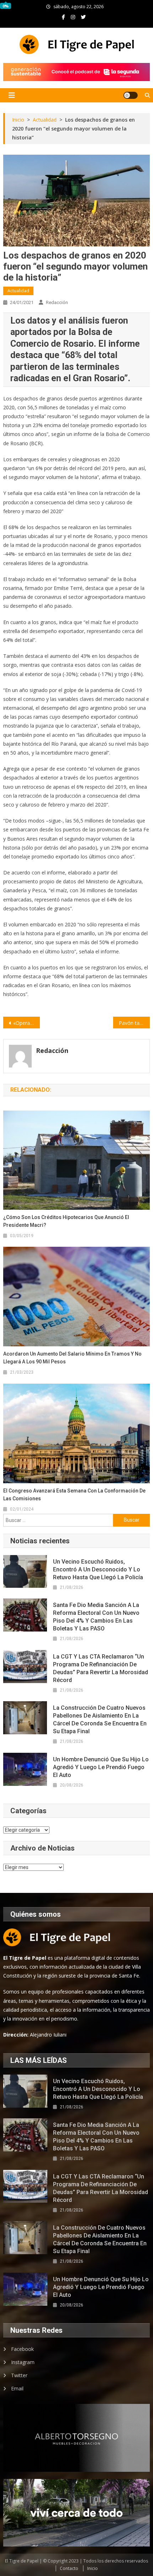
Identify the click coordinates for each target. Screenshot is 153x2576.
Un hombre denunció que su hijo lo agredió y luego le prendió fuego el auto (101, 1767)
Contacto (69, 2568)
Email (17, 2388)
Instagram (23, 2362)
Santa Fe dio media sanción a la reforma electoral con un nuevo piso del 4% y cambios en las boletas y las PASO (96, 1617)
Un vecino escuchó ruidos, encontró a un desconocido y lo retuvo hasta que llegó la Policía (98, 1569)
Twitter (19, 2375)
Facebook (22, 2349)
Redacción (57, 302)
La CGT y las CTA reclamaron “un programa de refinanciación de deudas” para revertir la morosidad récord (101, 1668)
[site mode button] (131, 95)
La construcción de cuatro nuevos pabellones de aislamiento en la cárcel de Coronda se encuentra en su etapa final (100, 1720)
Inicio (93, 2568)
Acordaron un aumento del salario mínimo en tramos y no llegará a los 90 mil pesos (72, 1358)
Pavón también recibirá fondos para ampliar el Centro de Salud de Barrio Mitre (134, 1023)
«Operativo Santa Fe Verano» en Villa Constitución (27, 1023)
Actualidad (18, 291)
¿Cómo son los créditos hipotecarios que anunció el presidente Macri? (66, 1221)
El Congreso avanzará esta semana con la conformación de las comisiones (74, 1495)
